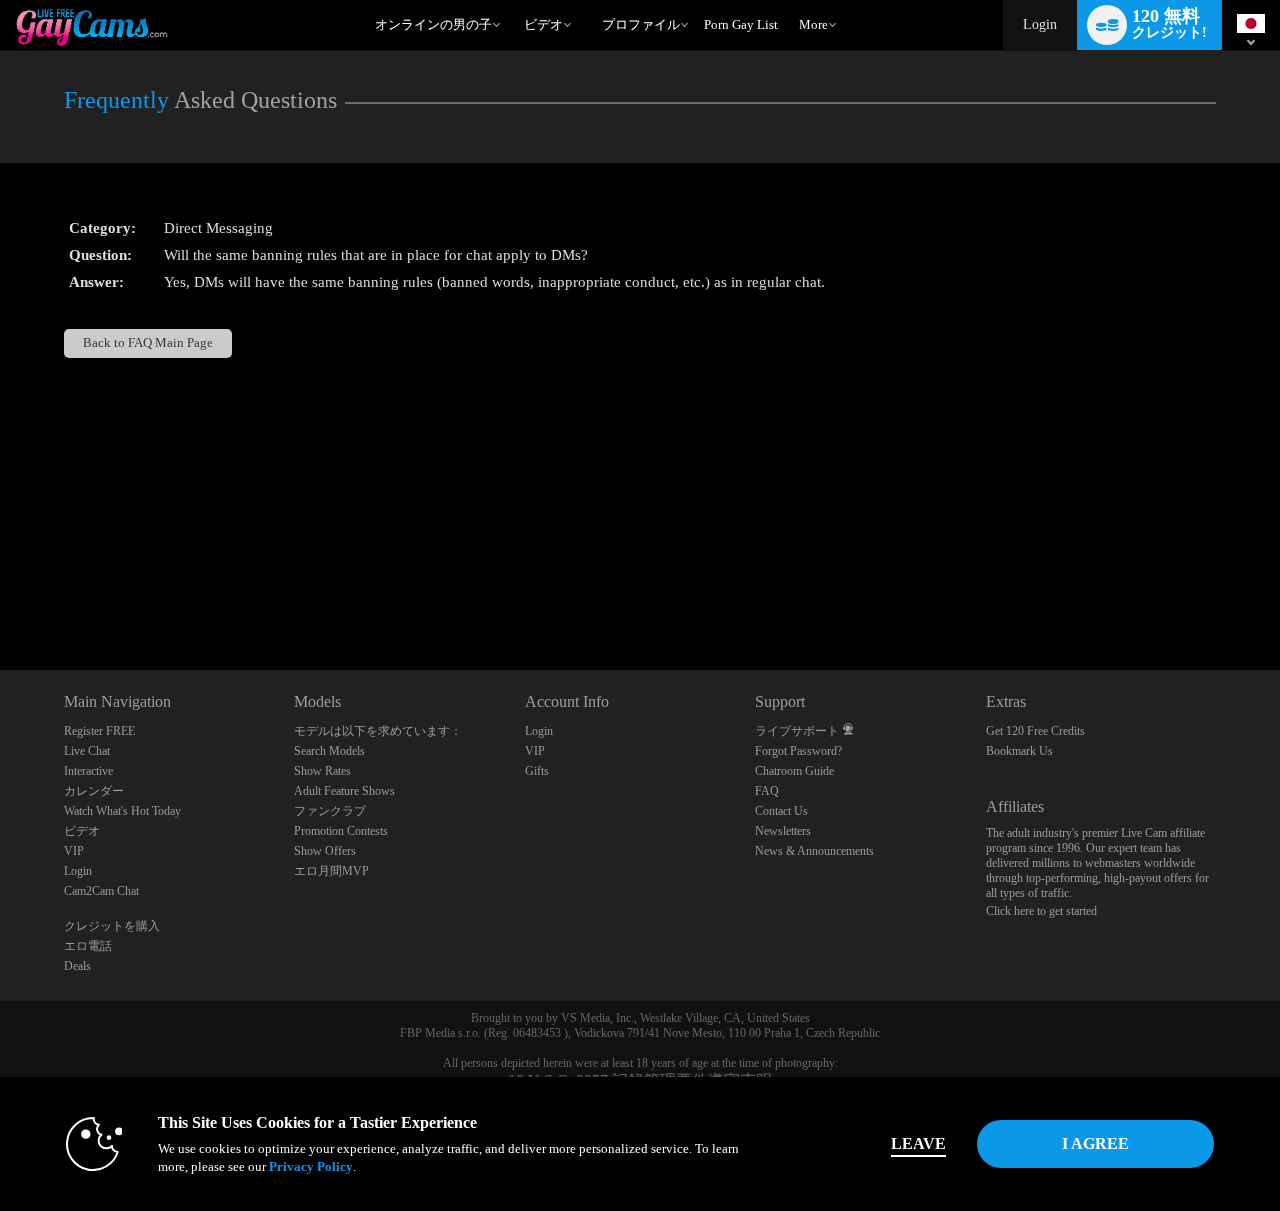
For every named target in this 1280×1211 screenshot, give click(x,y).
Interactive (88, 771)
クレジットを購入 (112, 926)
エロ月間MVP (331, 871)
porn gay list (741, 24)
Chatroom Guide (794, 771)
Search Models (329, 751)
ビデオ (543, 24)
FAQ (767, 791)
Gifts (537, 771)
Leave (918, 1143)
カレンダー (94, 791)
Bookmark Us (1019, 751)
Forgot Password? (798, 751)
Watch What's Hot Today (122, 811)
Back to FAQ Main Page (148, 343)
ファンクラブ (330, 811)
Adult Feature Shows (344, 791)
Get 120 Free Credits (1035, 731)
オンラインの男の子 (433, 24)
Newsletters (783, 831)
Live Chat (87, 751)
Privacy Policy (311, 1166)
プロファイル (641, 24)
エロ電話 (88, 946)
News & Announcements (814, 851)
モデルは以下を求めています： (378, 731)
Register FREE (99, 731)
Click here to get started (1041, 911)
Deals (77, 966)
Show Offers (325, 851)
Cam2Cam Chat (101, 891)
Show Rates (322, 771)
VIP (74, 851)
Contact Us (781, 811)
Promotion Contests (341, 831)
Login (1040, 24)
